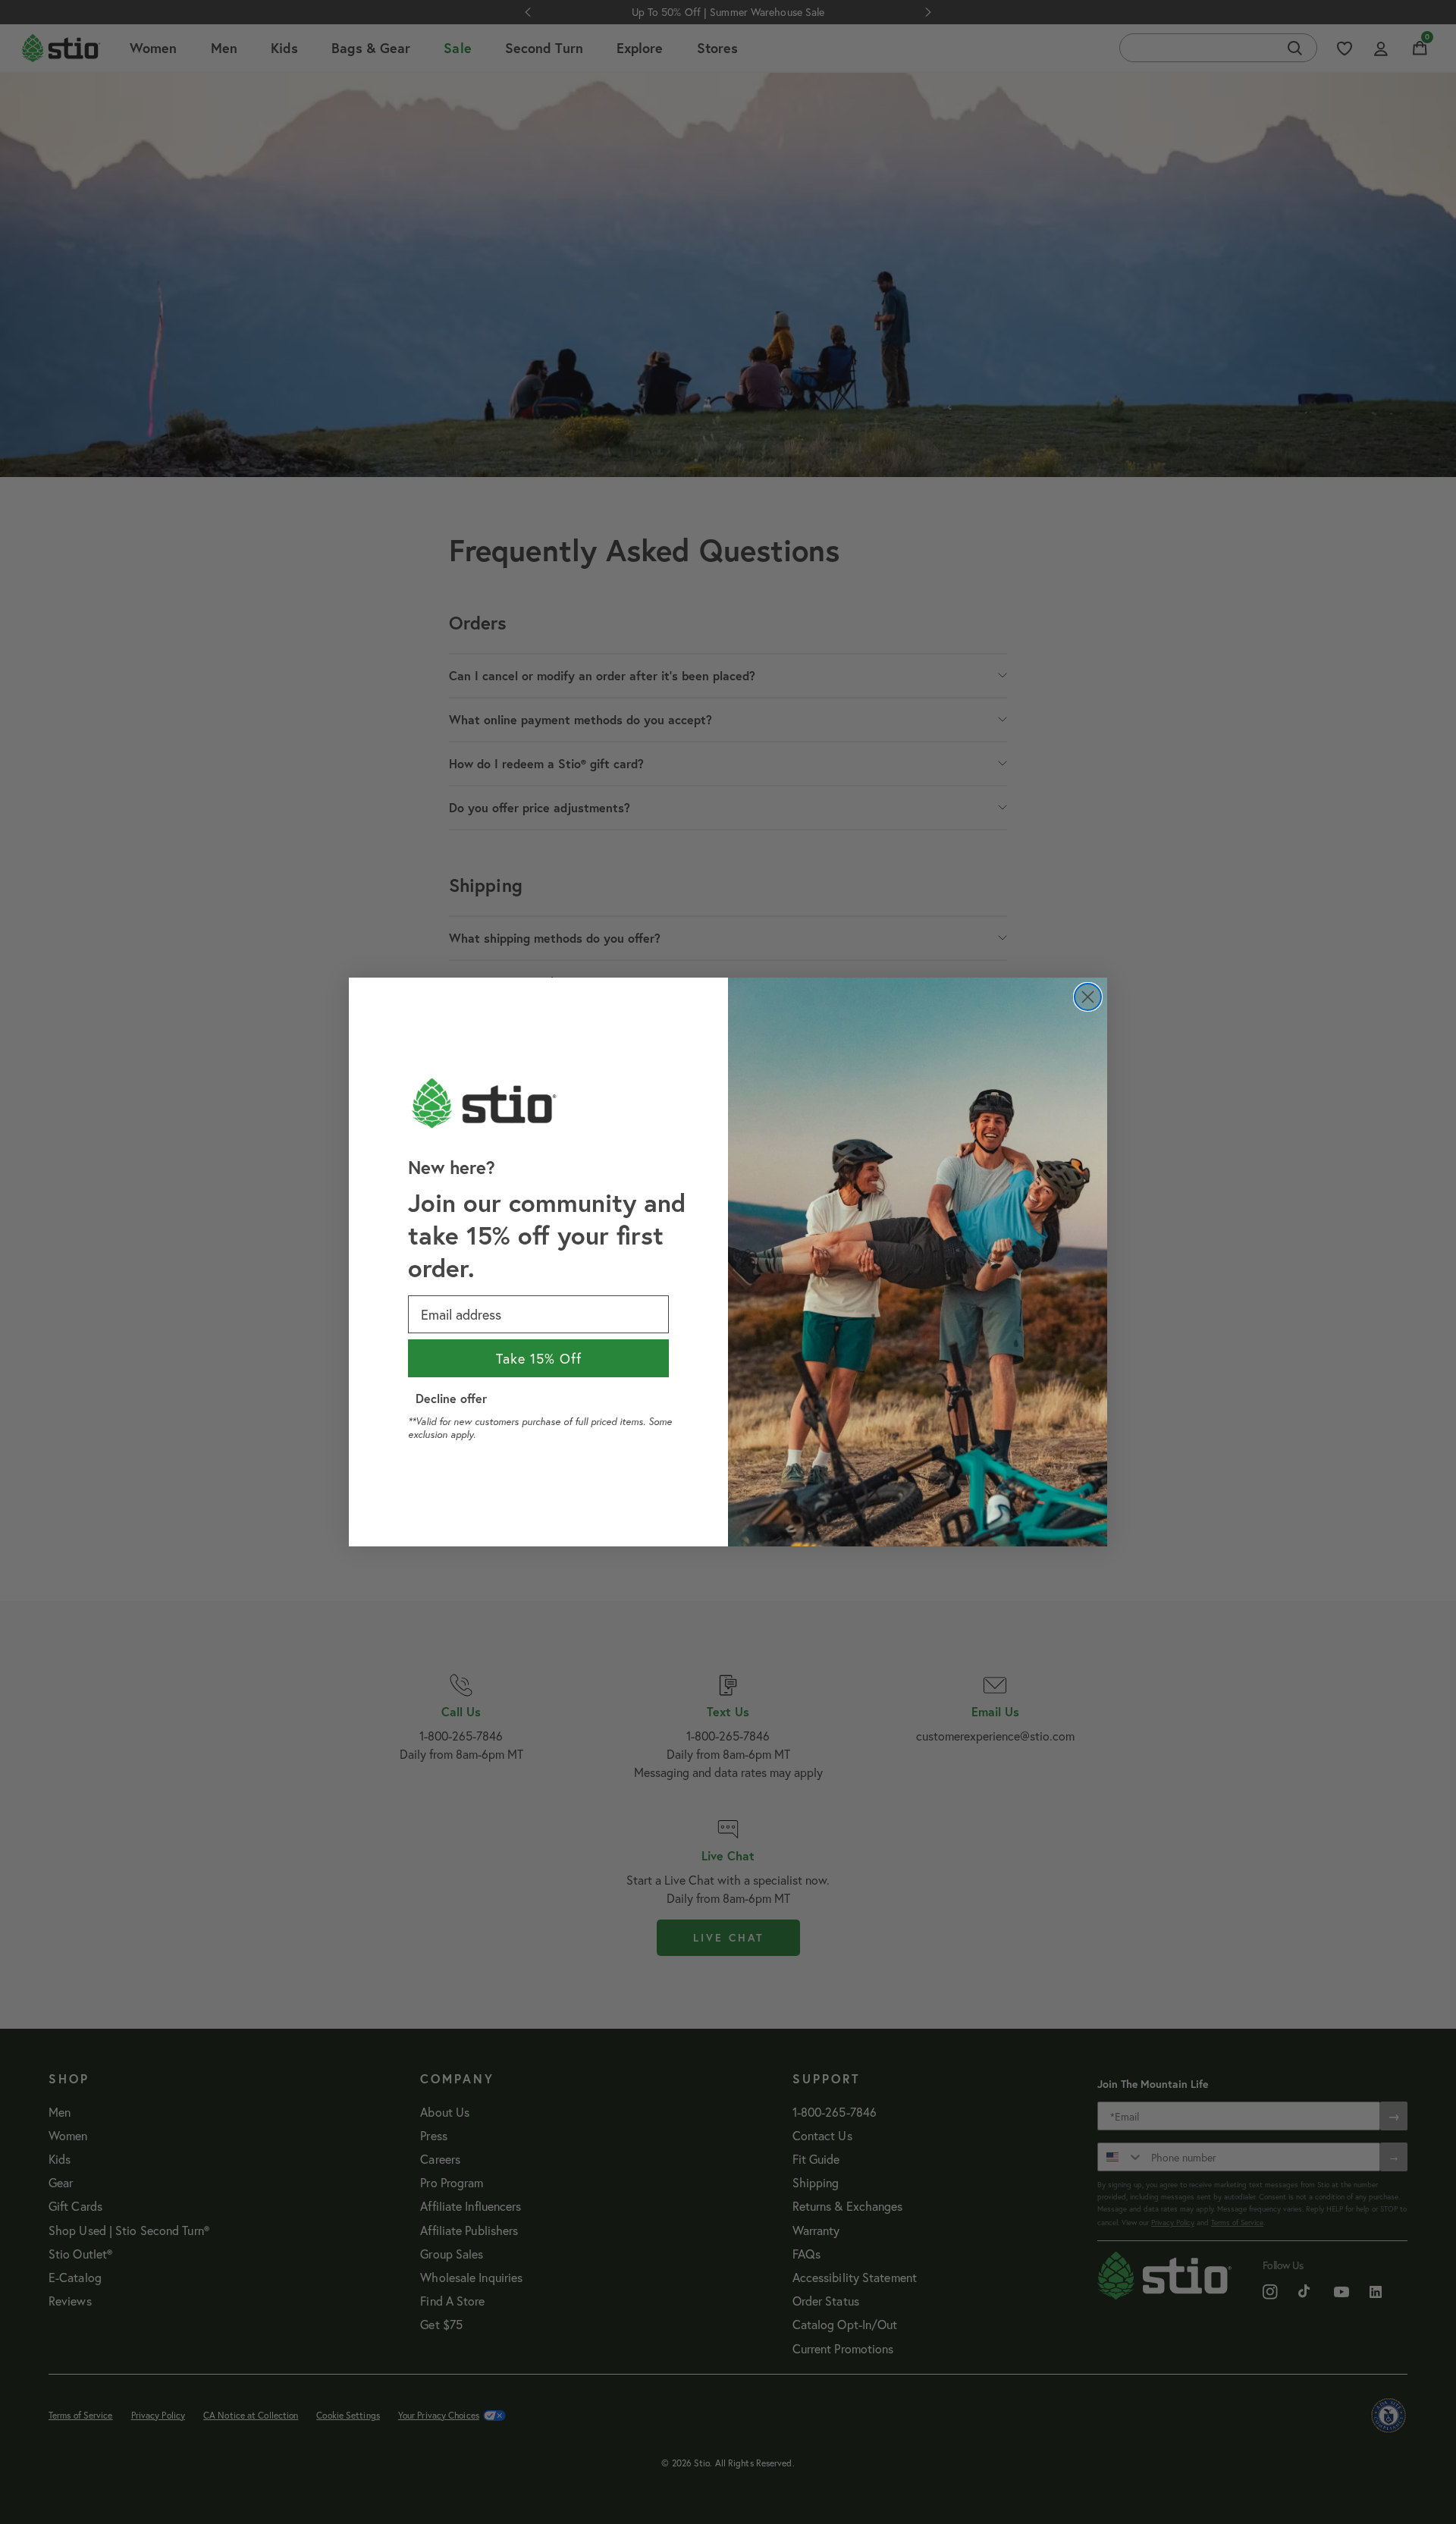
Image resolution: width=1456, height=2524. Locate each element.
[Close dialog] (1088, 997)
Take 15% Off (539, 1358)
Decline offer (451, 1398)
